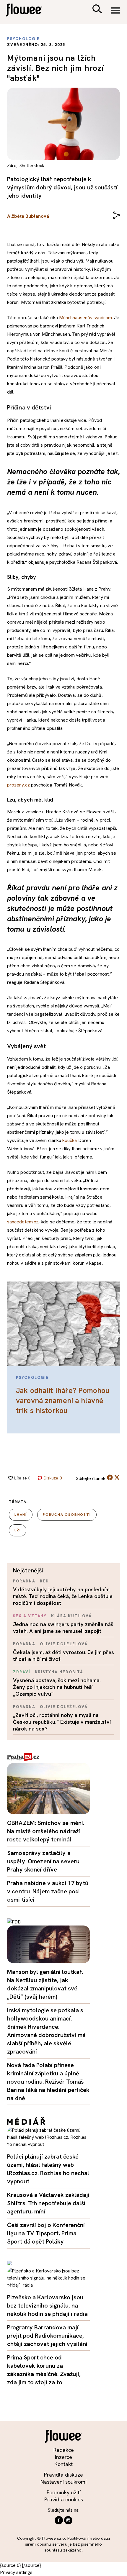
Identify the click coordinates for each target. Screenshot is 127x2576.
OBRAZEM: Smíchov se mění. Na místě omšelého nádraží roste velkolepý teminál (46, 1831)
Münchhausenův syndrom (86, 318)
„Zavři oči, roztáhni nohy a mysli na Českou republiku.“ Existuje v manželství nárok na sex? (62, 1722)
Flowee (28, 11)
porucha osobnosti (67, 1515)
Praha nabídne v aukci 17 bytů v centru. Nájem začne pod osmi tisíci (48, 1891)
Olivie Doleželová (64, 1644)
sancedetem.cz (23, 1222)
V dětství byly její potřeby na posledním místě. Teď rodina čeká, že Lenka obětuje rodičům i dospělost (63, 1596)
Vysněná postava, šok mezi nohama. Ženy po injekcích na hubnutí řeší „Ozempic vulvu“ (57, 1687)
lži (18, 1530)
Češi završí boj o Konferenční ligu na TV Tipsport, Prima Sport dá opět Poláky (46, 2233)
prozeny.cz (18, 785)
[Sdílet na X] (117, 1477)
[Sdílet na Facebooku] (110, 1479)
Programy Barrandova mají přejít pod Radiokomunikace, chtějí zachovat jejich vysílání (47, 2336)
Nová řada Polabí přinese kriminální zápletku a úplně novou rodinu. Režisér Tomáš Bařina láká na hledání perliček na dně (48, 2082)
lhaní (21, 1515)
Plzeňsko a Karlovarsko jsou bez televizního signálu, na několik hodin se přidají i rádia (47, 2305)
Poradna (24, 1581)
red (44, 1581)
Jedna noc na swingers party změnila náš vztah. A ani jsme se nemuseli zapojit (63, 1628)
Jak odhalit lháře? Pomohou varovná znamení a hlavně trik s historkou (63, 1401)
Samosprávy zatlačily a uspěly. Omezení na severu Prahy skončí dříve (43, 1861)
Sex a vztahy (30, 1616)
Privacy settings (16, 2572)
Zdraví (22, 1672)
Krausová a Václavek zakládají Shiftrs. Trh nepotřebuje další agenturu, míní (48, 2203)
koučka (70, 1140)
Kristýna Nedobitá (59, 1672)
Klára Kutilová (71, 1616)
